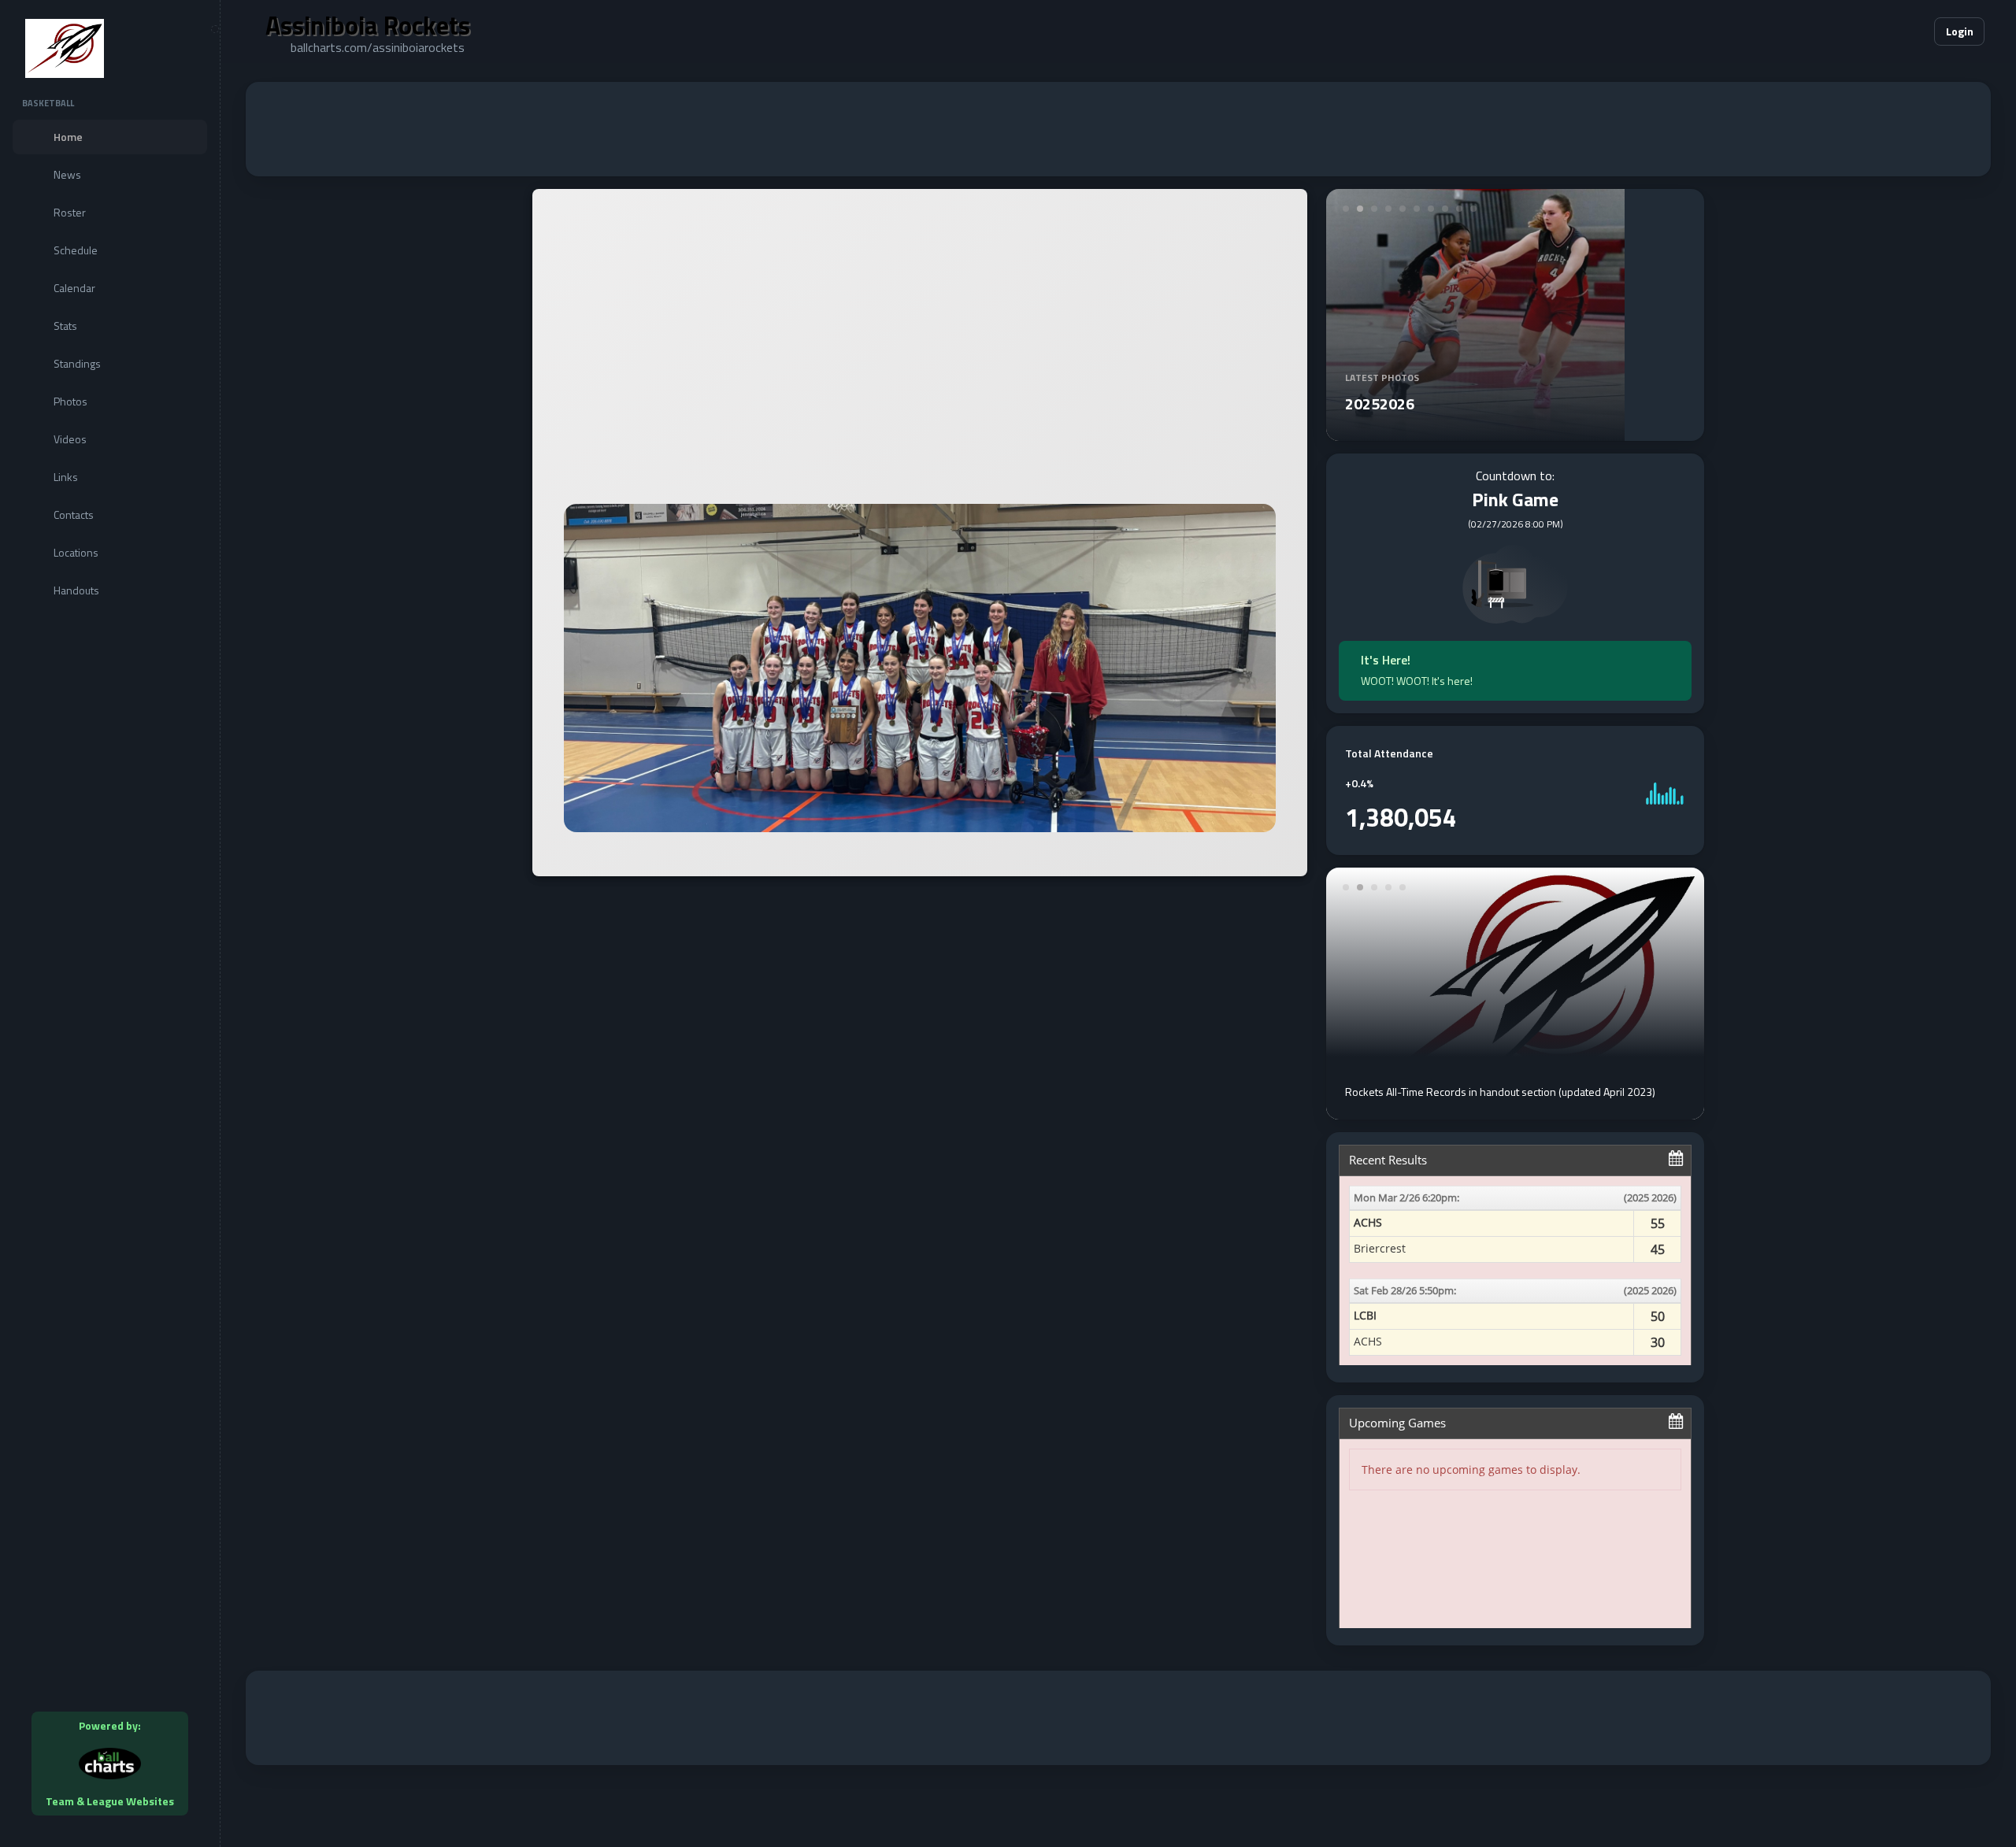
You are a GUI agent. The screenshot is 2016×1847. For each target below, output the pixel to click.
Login (1960, 31)
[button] (1874, 31)
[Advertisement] (1118, 129)
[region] (110, 923)
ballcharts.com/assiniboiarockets (378, 47)
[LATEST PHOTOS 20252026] (1475, 431)
